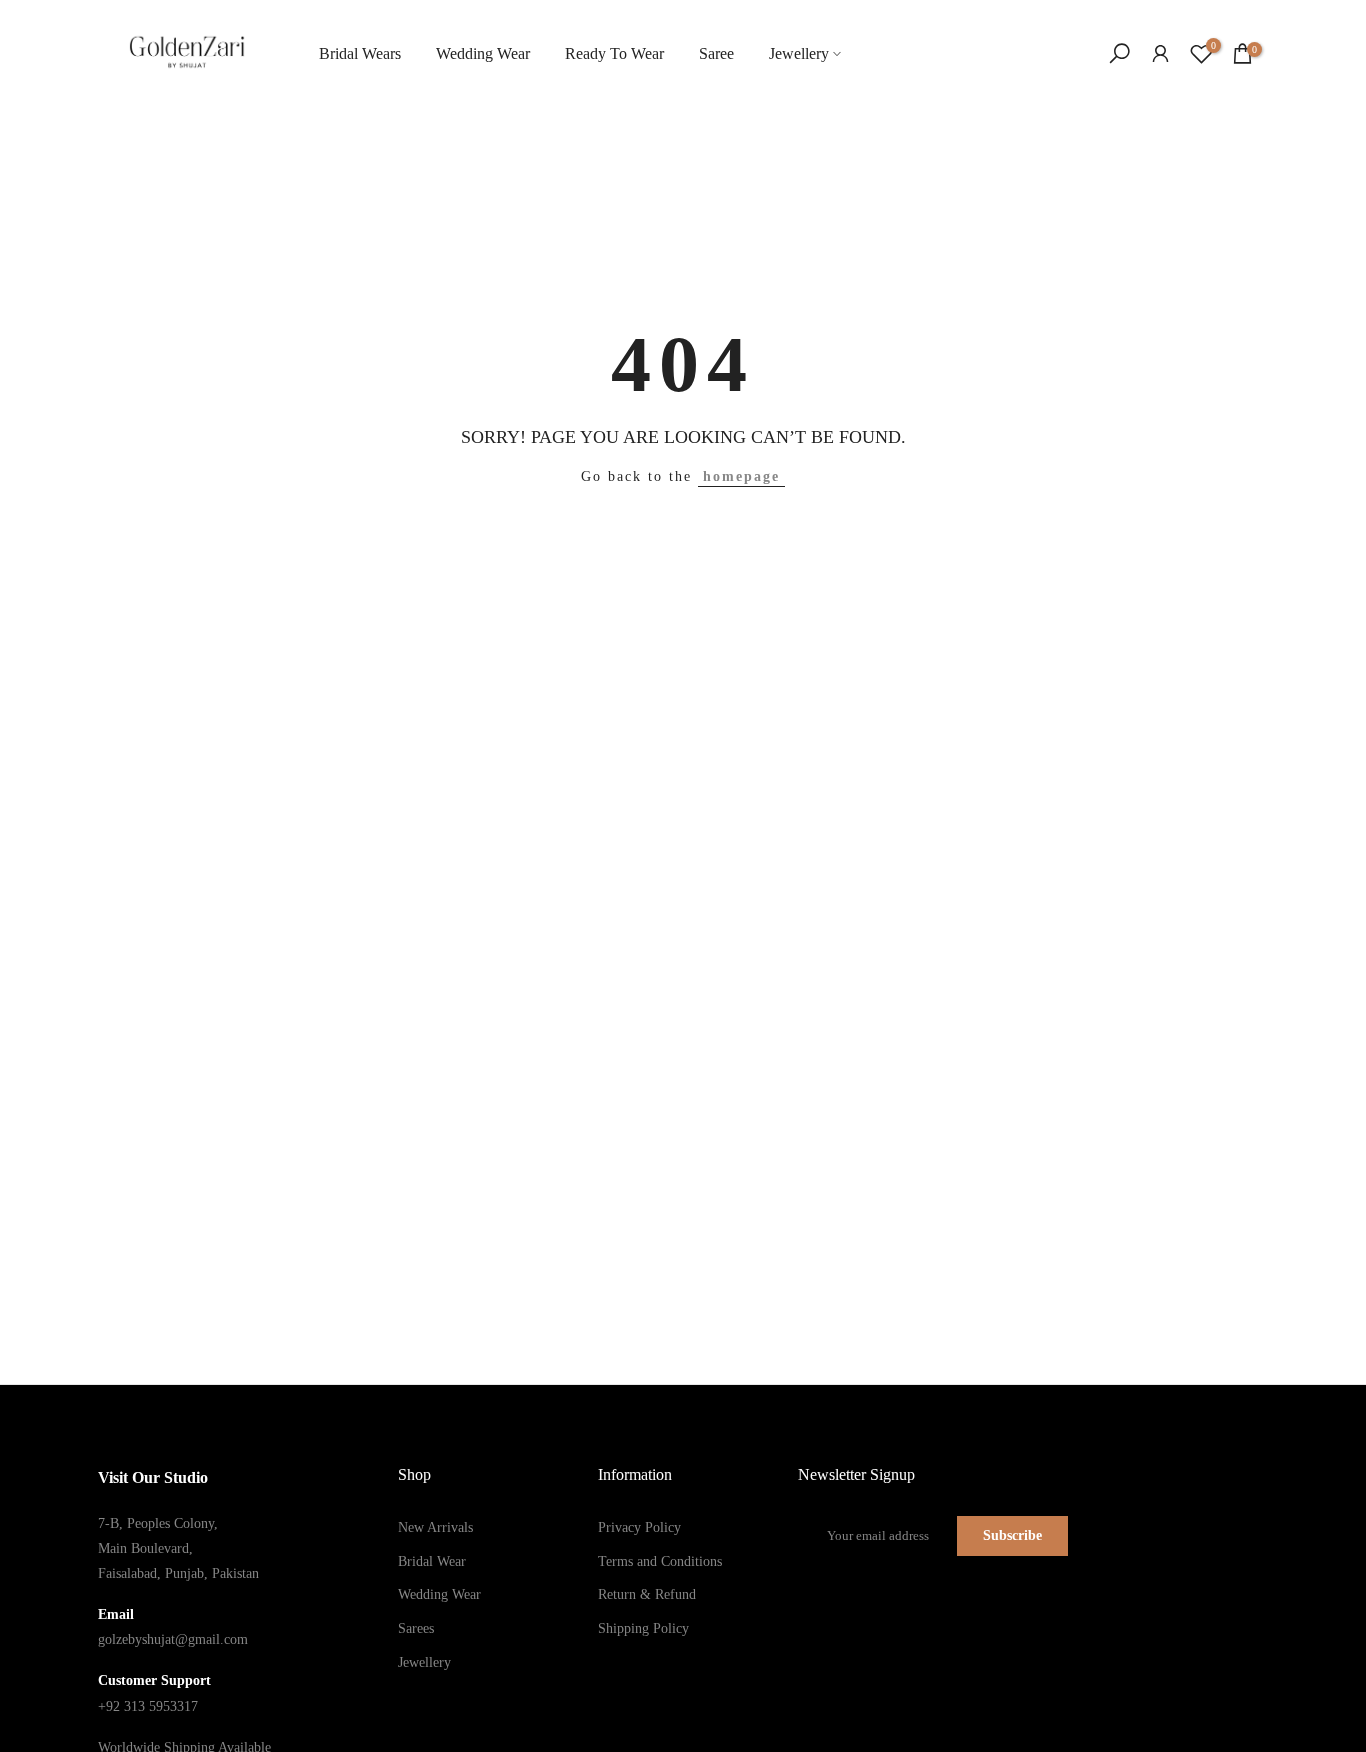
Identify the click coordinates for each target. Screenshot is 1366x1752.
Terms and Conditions (660, 1561)
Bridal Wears (360, 53)
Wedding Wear (483, 53)
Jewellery (799, 53)
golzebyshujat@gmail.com (173, 1639)
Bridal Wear (432, 1561)
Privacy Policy (639, 1527)
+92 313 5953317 (148, 1706)
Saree (716, 53)
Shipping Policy (643, 1628)
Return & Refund (647, 1594)
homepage (741, 476)
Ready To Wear (614, 53)
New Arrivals (435, 1527)
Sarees (416, 1628)
